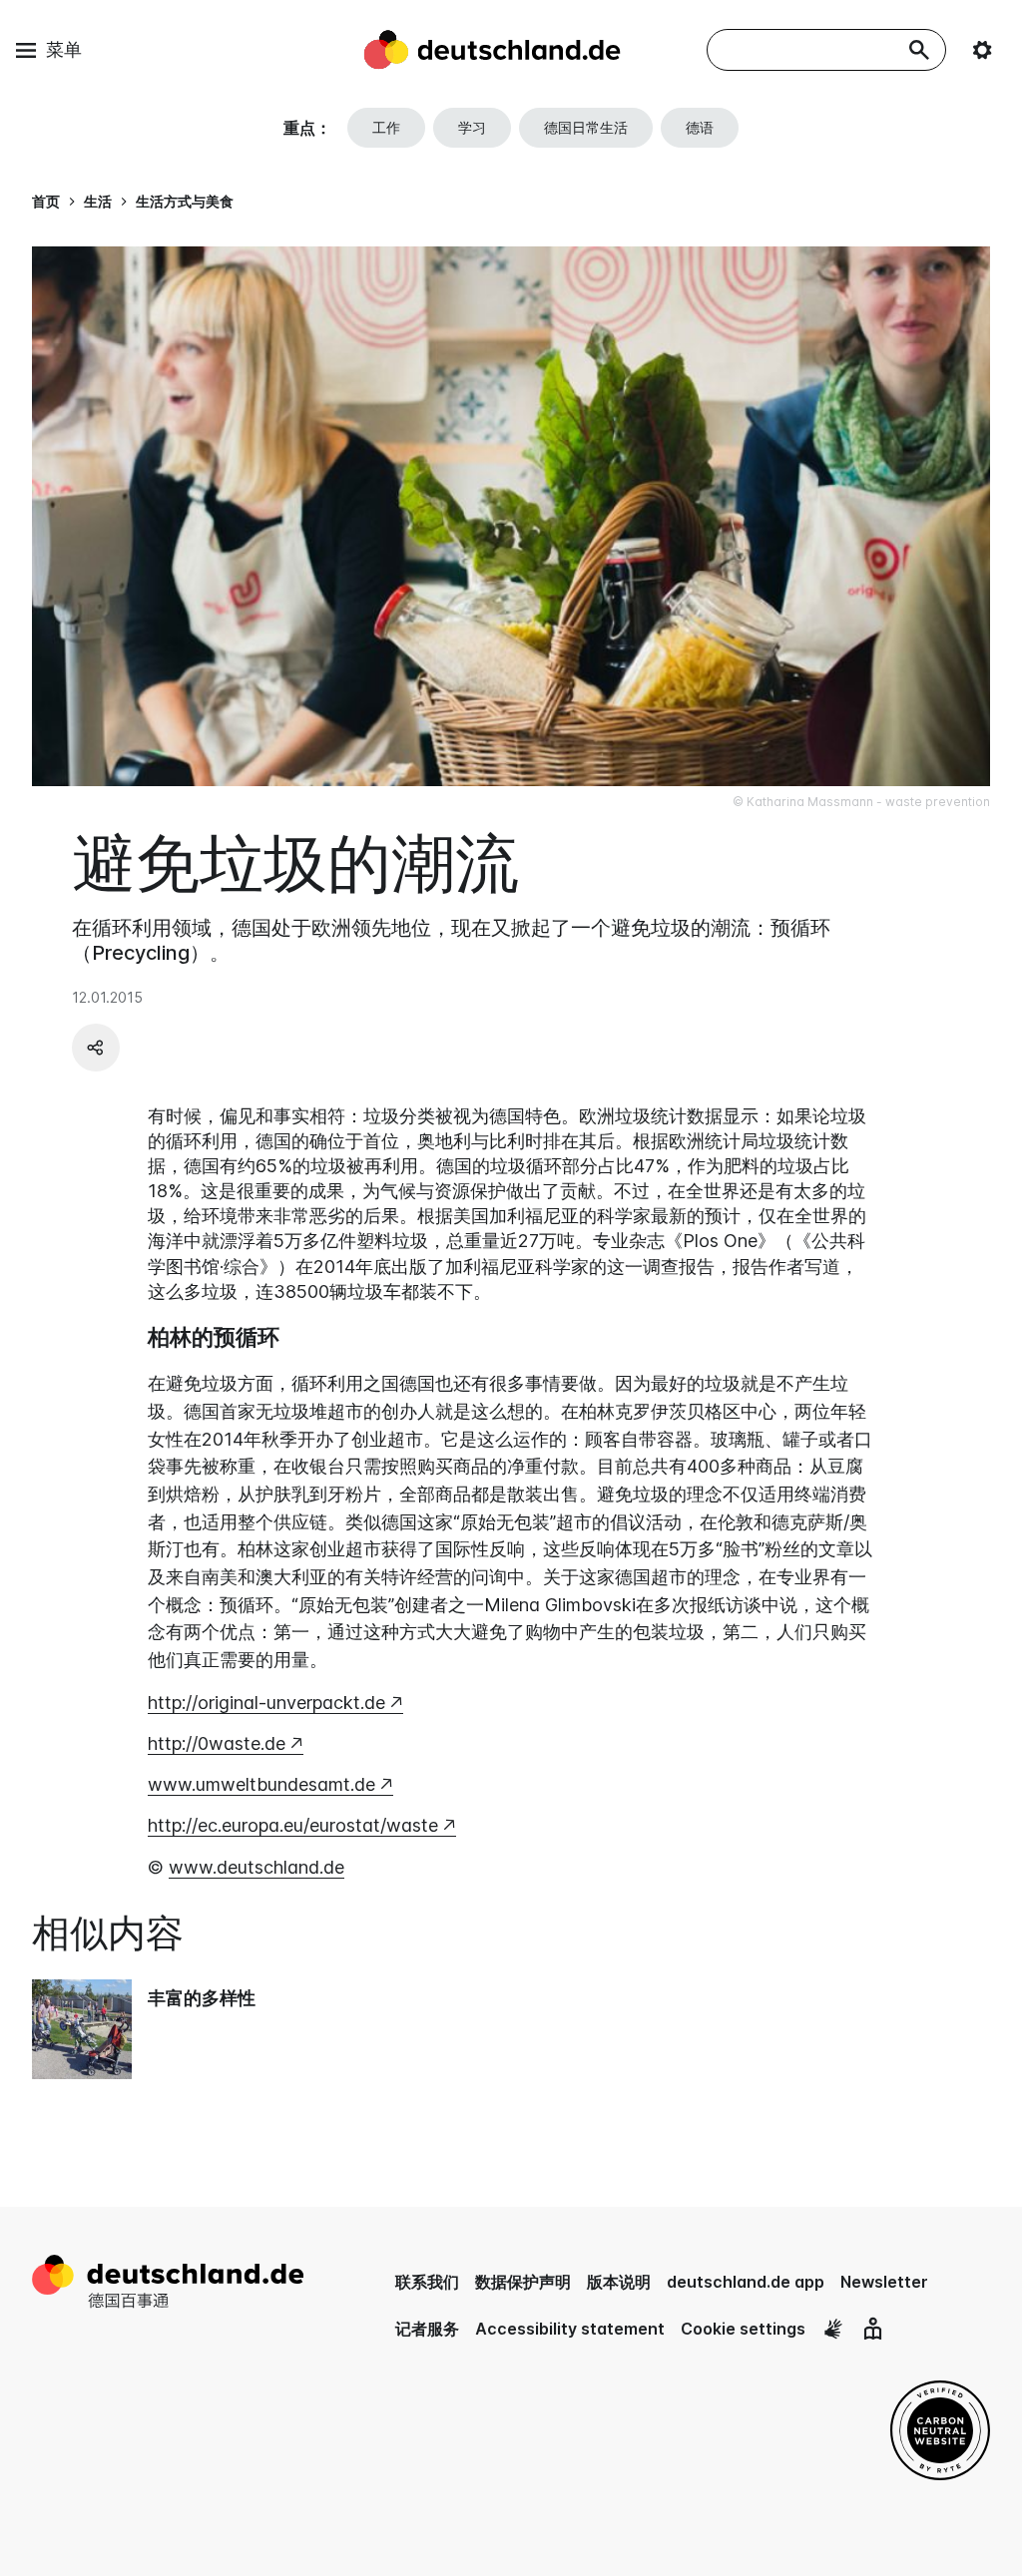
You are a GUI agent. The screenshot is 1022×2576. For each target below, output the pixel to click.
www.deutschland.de (256, 1867)
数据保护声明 (523, 2282)
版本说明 (619, 2282)
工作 (386, 127)
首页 (46, 201)
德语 (700, 127)
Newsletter (884, 2282)
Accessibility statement (570, 2329)
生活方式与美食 (185, 201)
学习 (472, 127)
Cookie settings (743, 2329)
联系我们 (427, 2282)
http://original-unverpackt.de (266, 1703)
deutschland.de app (746, 2282)
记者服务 (427, 2329)
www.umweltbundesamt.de (261, 1784)
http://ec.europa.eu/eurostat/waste (293, 1825)
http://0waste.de (217, 1743)
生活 (98, 201)
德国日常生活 (586, 127)
